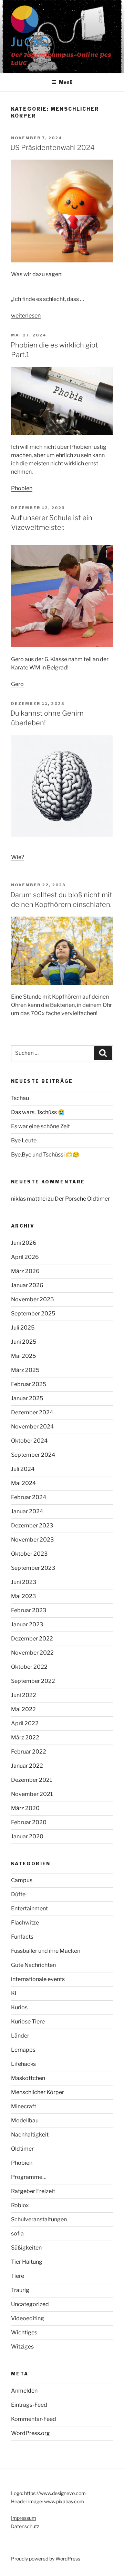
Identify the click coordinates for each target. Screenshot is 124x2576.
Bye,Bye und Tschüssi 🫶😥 (45, 1155)
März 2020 (25, 1808)
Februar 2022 (29, 1752)
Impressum (24, 2518)
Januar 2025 (27, 1398)
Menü (66, 82)
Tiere (18, 2276)
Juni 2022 (24, 1695)
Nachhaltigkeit (30, 2135)
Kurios (19, 2007)
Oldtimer (22, 2149)
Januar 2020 (27, 1836)
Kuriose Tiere (28, 2022)
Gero (17, 684)
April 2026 (25, 1257)
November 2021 (32, 1794)
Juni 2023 (24, 1582)
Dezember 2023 (32, 1526)
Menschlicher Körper (38, 2092)
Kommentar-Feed (34, 2419)
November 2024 (32, 1427)
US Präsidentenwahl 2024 (53, 148)
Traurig (20, 2290)
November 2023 (32, 1540)
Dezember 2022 (32, 1639)
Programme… (29, 2177)
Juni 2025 (24, 1342)
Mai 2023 (23, 1596)
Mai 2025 (23, 1356)
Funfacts (22, 1937)
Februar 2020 (29, 1822)
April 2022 (25, 1723)
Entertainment (29, 1908)
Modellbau (25, 2120)
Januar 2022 (27, 1766)
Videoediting (28, 2318)
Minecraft (24, 2106)
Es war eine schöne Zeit (40, 1126)
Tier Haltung (27, 2262)
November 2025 (32, 1299)
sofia (17, 2234)
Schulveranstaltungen (39, 2219)
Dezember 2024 (32, 1412)
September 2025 (33, 1314)
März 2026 (25, 1271)
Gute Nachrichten (33, 1965)
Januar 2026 (27, 1285)
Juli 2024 (23, 1469)
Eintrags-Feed (29, 2405)
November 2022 (32, 1653)
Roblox (20, 2205)
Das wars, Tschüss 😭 (38, 1112)
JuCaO (30, 43)
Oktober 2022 (29, 1667)
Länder (20, 2036)
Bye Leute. (24, 1140)
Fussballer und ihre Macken (46, 1951)
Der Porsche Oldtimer (82, 1199)
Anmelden (24, 2391)
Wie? (18, 857)
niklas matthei (29, 1199)
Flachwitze (25, 1923)
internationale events (38, 1979)
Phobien (22, 488)
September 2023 (33, 1568)
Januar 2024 (27, 1511)
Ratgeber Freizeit (33, 2191)
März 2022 (25, 1737)
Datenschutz (25, 2526)
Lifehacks (23, 2064)
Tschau (20, 1098)
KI (14, 1993)
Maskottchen (28, 2078)
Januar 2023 (27, 1624)
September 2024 (33, 1455)
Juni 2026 (24, 1243)
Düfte (18, 1894)
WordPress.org (30, 2433)
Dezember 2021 (32, 1780)
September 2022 (33, 1681)
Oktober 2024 (29, 1441)
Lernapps (23, 2050)
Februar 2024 (29, 1497)
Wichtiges (24, 2332)
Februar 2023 (29, 1610)
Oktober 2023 (29, 1554)
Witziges (22, 2347)
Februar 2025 (29, 1384)
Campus (22, 1880)
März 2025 (25, 1370)
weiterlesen (26, 316)
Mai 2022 (23, 1709)
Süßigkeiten (26, 2248)
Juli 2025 (23, 1328)
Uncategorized (30, 2304)
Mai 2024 (23, 1483)
